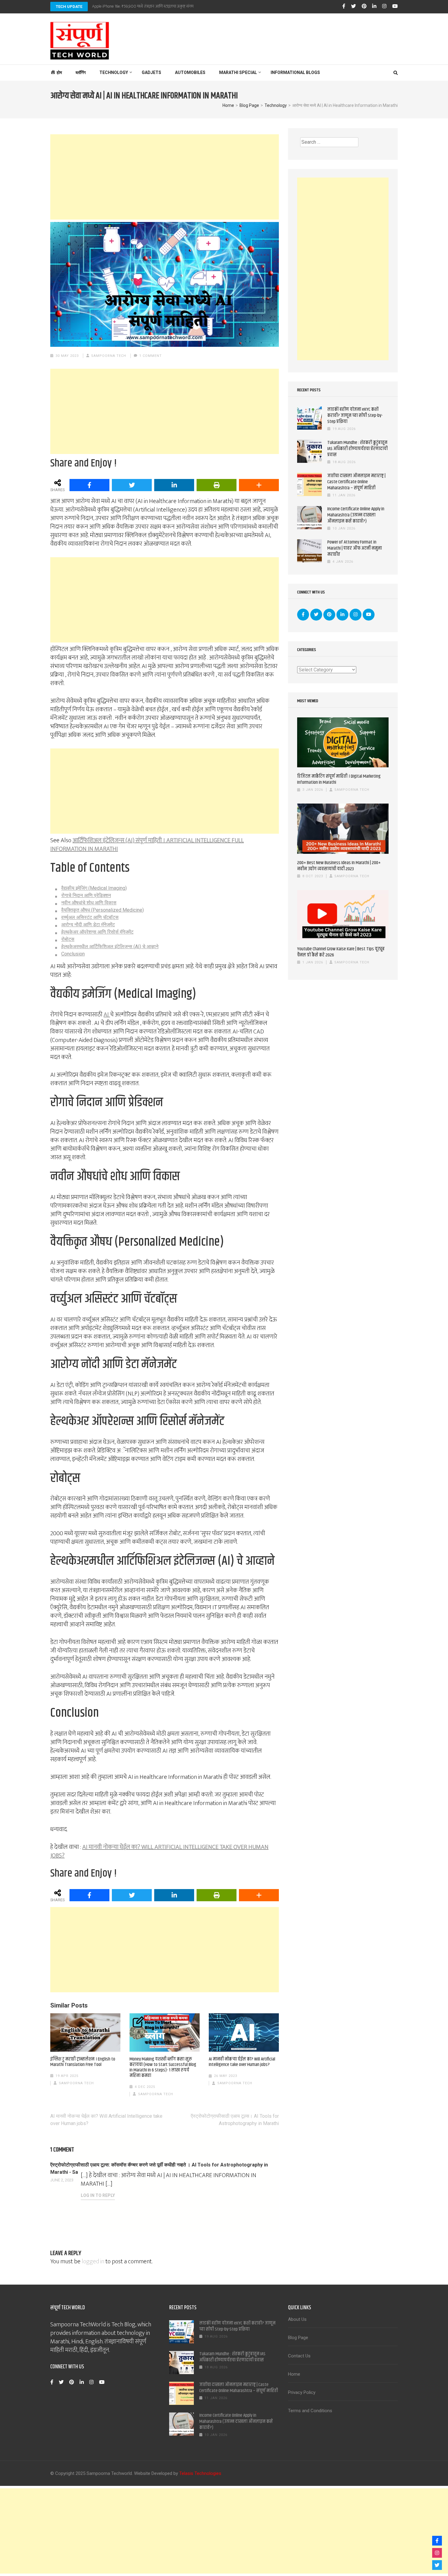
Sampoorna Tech (109, 356)
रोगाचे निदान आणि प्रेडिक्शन (86, 895)
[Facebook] (344, 6)
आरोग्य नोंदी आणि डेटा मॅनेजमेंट (88, 925)
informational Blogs (295, 72)
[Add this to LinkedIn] (174, 485)
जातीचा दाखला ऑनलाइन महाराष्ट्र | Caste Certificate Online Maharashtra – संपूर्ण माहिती (356, 482)
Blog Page (298, 2338)
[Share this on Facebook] (89, 485)
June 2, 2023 (62, 2180)
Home (294, 2374)
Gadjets (151, 72)
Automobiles (190, 72)
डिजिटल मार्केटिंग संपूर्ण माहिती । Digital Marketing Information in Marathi (339, 779)
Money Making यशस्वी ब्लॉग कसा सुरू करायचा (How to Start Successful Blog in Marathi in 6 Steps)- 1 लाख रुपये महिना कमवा (163, 2067)
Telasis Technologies (200, 2473)
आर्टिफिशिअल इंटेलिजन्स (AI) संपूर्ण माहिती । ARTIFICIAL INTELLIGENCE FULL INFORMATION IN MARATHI (147, 845)
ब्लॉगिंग (81, 72)
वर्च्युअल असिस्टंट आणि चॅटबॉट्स (90, 917)
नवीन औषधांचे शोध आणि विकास (89, 903)
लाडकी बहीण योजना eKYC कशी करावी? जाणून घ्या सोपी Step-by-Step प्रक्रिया (355, 415)
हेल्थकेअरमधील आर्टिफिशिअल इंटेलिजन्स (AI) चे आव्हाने (110, 947)
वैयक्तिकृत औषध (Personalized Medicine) (103, 910)
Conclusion (73, 954)
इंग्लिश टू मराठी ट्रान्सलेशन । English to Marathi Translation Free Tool (83, 2062)
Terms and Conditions (310, 2411)
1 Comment (151, 356)
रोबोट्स (68, 939)
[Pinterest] (364, 6)
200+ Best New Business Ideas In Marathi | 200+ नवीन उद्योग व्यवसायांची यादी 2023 (339, 866)
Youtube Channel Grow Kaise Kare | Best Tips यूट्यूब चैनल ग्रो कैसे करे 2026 (341, 952)
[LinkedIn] (374, 6)
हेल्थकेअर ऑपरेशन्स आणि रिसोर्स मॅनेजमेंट (97, 932)
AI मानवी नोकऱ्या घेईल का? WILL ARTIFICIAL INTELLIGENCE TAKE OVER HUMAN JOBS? (159, 1851)
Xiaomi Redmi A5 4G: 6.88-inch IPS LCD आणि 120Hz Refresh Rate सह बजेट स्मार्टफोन (159, 6)
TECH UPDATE (69, 7)
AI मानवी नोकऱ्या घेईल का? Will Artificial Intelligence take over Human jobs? (242, 2062)
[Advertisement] (165, 177)
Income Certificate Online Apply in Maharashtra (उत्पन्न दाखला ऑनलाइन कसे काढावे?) (356, 515)
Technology (114, 72)
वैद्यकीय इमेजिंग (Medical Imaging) (94, 888)
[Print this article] (217, 485)
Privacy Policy (302, 2392)
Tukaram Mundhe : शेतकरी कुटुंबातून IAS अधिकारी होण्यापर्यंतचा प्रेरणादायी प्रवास (357, 449)
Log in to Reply (98, 2195)
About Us (297, 2319)
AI (107, 1015)
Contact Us (299, 2356)
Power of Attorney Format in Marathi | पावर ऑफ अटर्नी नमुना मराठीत (355, 548)
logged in (93, 2261)
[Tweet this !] (132, 485)
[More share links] (259, 485)
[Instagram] (384, 6)
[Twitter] (354, 6)
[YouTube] (395, 6)
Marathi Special (238, 72)
